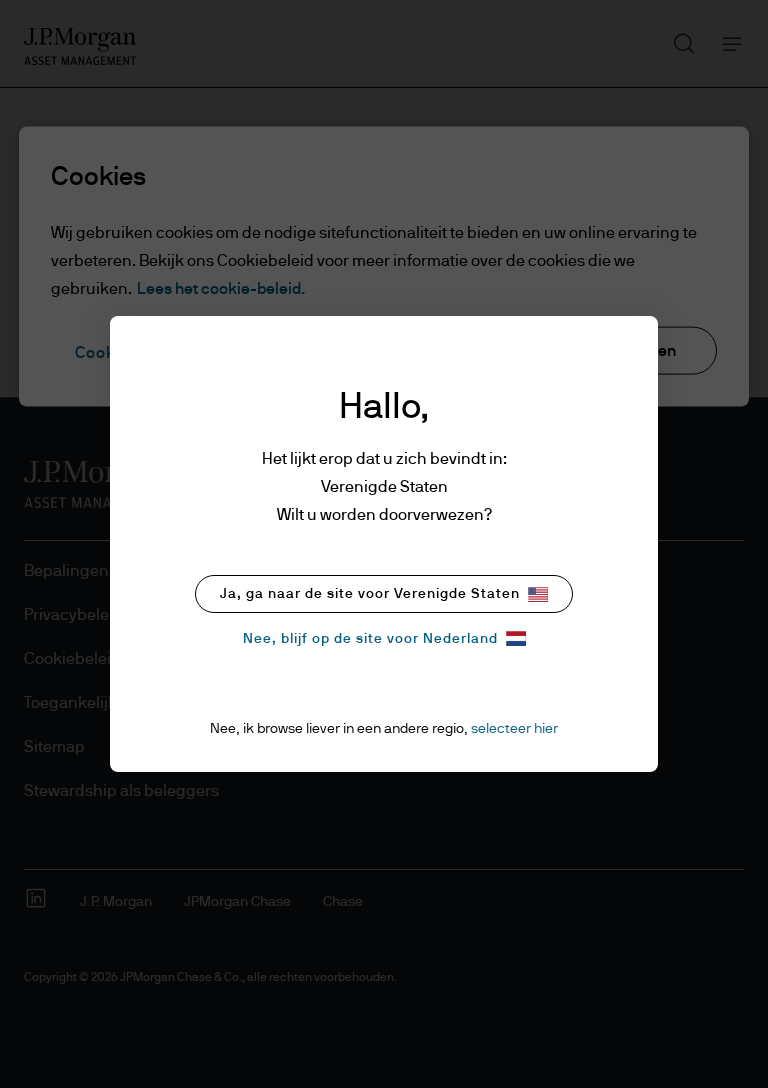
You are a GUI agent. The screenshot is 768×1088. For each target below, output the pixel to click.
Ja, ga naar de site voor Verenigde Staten (370, 594)
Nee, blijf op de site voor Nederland (370, 639)
